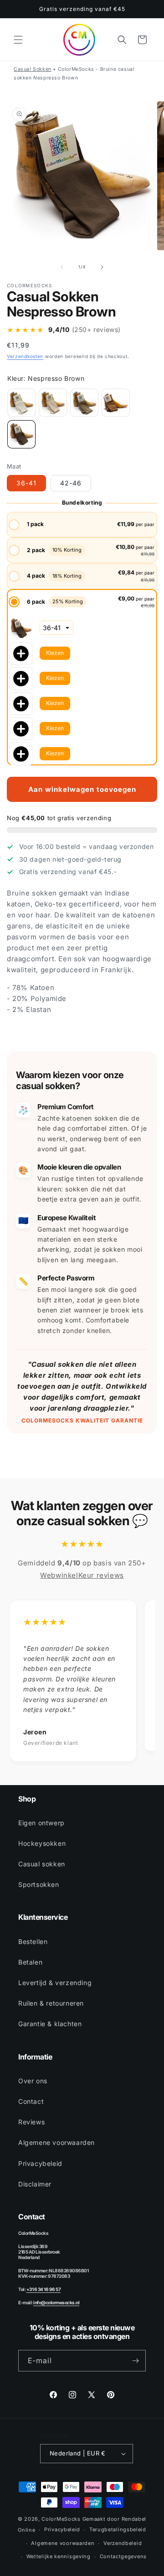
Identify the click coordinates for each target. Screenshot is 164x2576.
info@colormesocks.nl (56, 2302)
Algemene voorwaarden (56, 2142)
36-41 (26, 483)
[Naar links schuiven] (62, 267)
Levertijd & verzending (55, 1983)
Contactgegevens (123, 2556)
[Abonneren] (135, 2361)
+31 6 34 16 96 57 (44, 2289)
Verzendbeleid (123, 2543)
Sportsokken (39, 1884)
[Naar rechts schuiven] (102, 267)
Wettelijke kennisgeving (59, 2556)
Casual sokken (42, 1864)
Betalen (30, 1962)
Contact (31, 2101)
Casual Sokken (33, 69)
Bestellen (33, 1941)
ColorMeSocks (61, 2519)
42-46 (71, 483)
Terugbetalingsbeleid (118, 2529)
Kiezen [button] (55, 653)
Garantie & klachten (50, 2024)
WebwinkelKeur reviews (82, 1575)
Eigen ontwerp (41, 1823)
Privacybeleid (40, 2163)
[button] (18, 40)
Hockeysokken (42, 1843)
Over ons (33, 2081)
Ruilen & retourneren (51, 2003)
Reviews (31, 2122)
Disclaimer (35, 2184)
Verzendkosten (25, 356)
